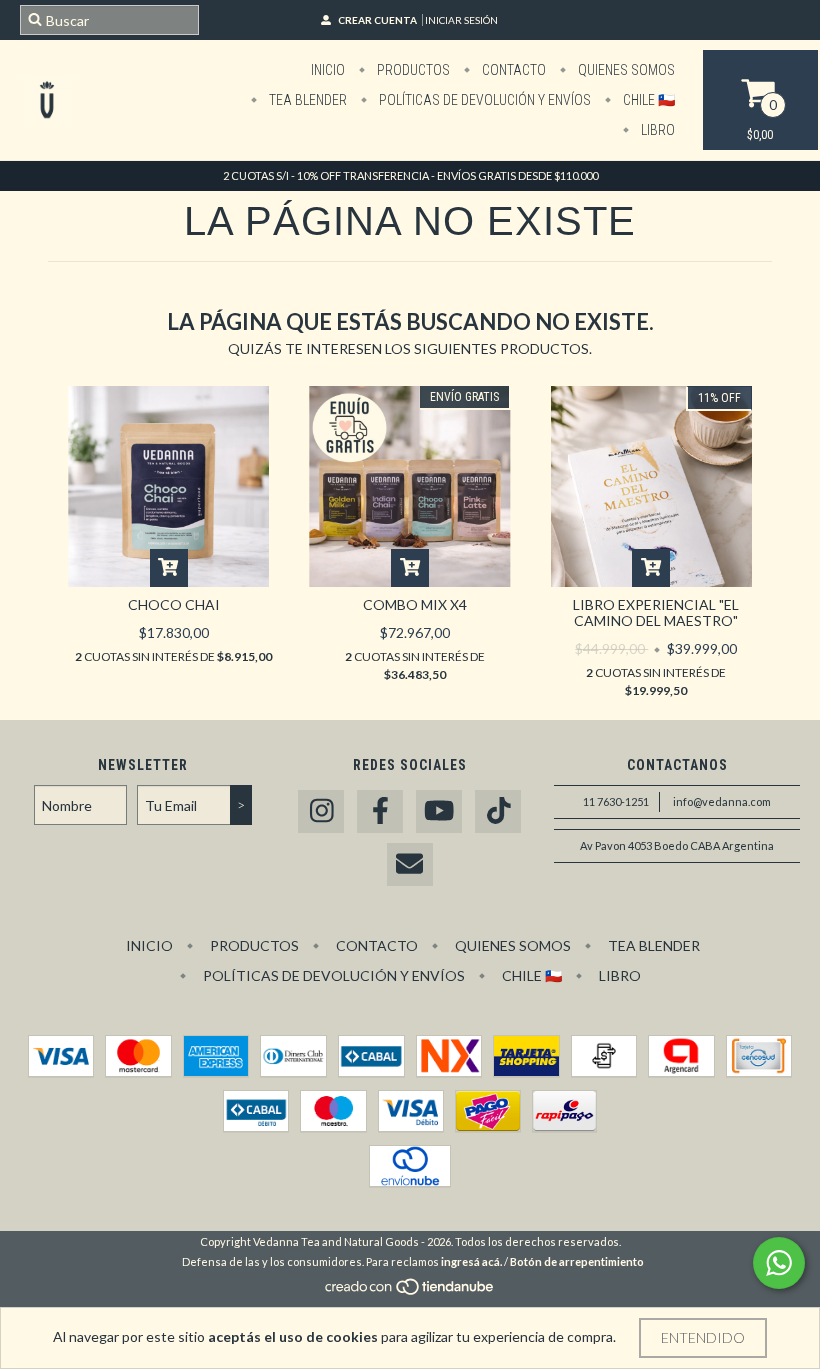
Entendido (703, 1337)
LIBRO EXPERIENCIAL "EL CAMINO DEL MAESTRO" (656, 612)
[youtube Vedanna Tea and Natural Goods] (439, 811)
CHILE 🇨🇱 (647, 100)
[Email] (410, 864)
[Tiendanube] (410, 1291)
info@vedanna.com (722, 801)
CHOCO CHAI (174, 604)
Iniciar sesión (461, 20)
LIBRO (656, 130)
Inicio (328, 70)
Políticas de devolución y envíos (483, 100)
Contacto (512, 70)
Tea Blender (306, 100)
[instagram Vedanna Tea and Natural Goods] (321, 811)
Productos (412, 70)
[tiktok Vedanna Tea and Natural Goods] (498, 811)
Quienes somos (625, 70)
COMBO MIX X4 (415, 604)
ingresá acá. (471, 1261)
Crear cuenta (377, 20)
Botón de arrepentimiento (577, 1261)
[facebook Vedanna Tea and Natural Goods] (380, 811)
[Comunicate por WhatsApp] (779, 1263)
